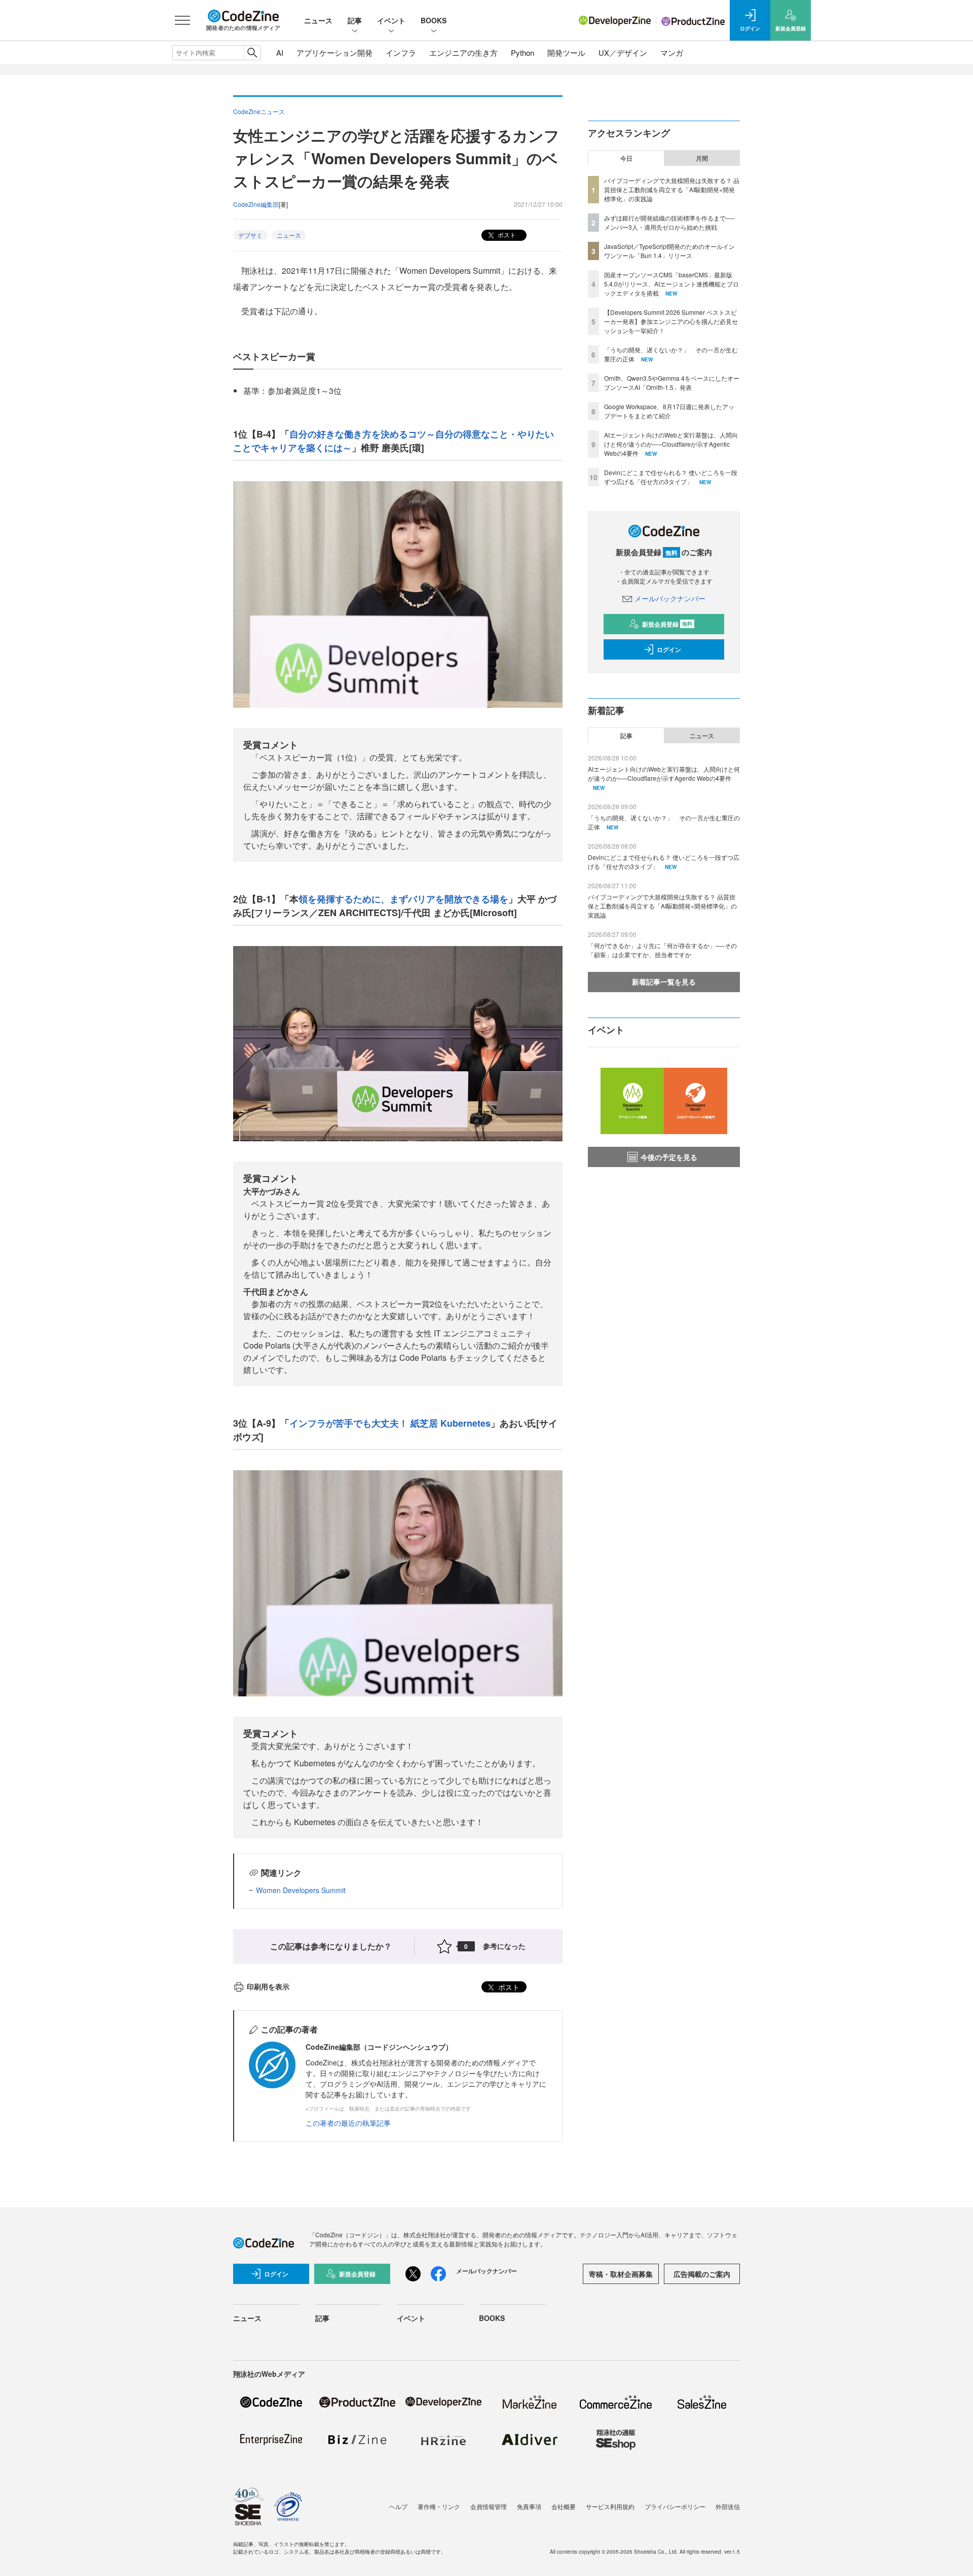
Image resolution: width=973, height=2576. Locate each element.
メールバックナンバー (670, 598)
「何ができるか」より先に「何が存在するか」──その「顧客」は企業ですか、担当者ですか (662, 950)
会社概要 (564, 2506)
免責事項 (529, 2506)
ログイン (669, 649)
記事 (355, 20)
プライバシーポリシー (675, 2506)
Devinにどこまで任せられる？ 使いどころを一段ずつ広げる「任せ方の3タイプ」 (671, 477)
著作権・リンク (439, 2506)
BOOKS (434, 20)
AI (280, 52)
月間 (702, 158)
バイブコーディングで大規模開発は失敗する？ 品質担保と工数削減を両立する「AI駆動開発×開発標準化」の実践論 (672, 189)
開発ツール (566, 52)
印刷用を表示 (268, 1986)
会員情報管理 (489, 2506)
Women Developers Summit (301, 1890)
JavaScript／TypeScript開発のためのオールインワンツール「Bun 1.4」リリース (669, 251)
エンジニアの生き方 (463, 52)
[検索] (252, 53)
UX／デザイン (623, 52)
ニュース (318, 20)
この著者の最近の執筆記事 (348, 2123)
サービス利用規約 (610, 2506)
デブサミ (250, 235)
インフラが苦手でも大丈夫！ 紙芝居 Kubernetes (390, 1423)
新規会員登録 (667, 624)
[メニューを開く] (182, 20)
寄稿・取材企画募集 (621, 2274)
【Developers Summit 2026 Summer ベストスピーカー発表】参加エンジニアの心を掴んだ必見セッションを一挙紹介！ (671, 321)
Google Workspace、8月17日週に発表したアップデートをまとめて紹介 (669, 411)
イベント (391, 20)
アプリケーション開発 (334, 52)
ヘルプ (398, 2506)
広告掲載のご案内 (702, 2274)
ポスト (506, 234)
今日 (626, 158)
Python (522, 52)
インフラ (401, 52)
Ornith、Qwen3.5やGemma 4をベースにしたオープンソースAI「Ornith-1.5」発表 (672, 383)
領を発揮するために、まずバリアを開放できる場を (403, 899)
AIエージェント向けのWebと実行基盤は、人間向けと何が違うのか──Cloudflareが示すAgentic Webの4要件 (671, 444)
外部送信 (728, 2506)
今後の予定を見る (669, 1157)
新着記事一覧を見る (664, 982)
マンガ (672, 52)
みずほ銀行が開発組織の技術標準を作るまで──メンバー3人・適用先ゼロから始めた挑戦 (669, 222)
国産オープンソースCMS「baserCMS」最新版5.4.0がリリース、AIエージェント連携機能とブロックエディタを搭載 (671, 284)
